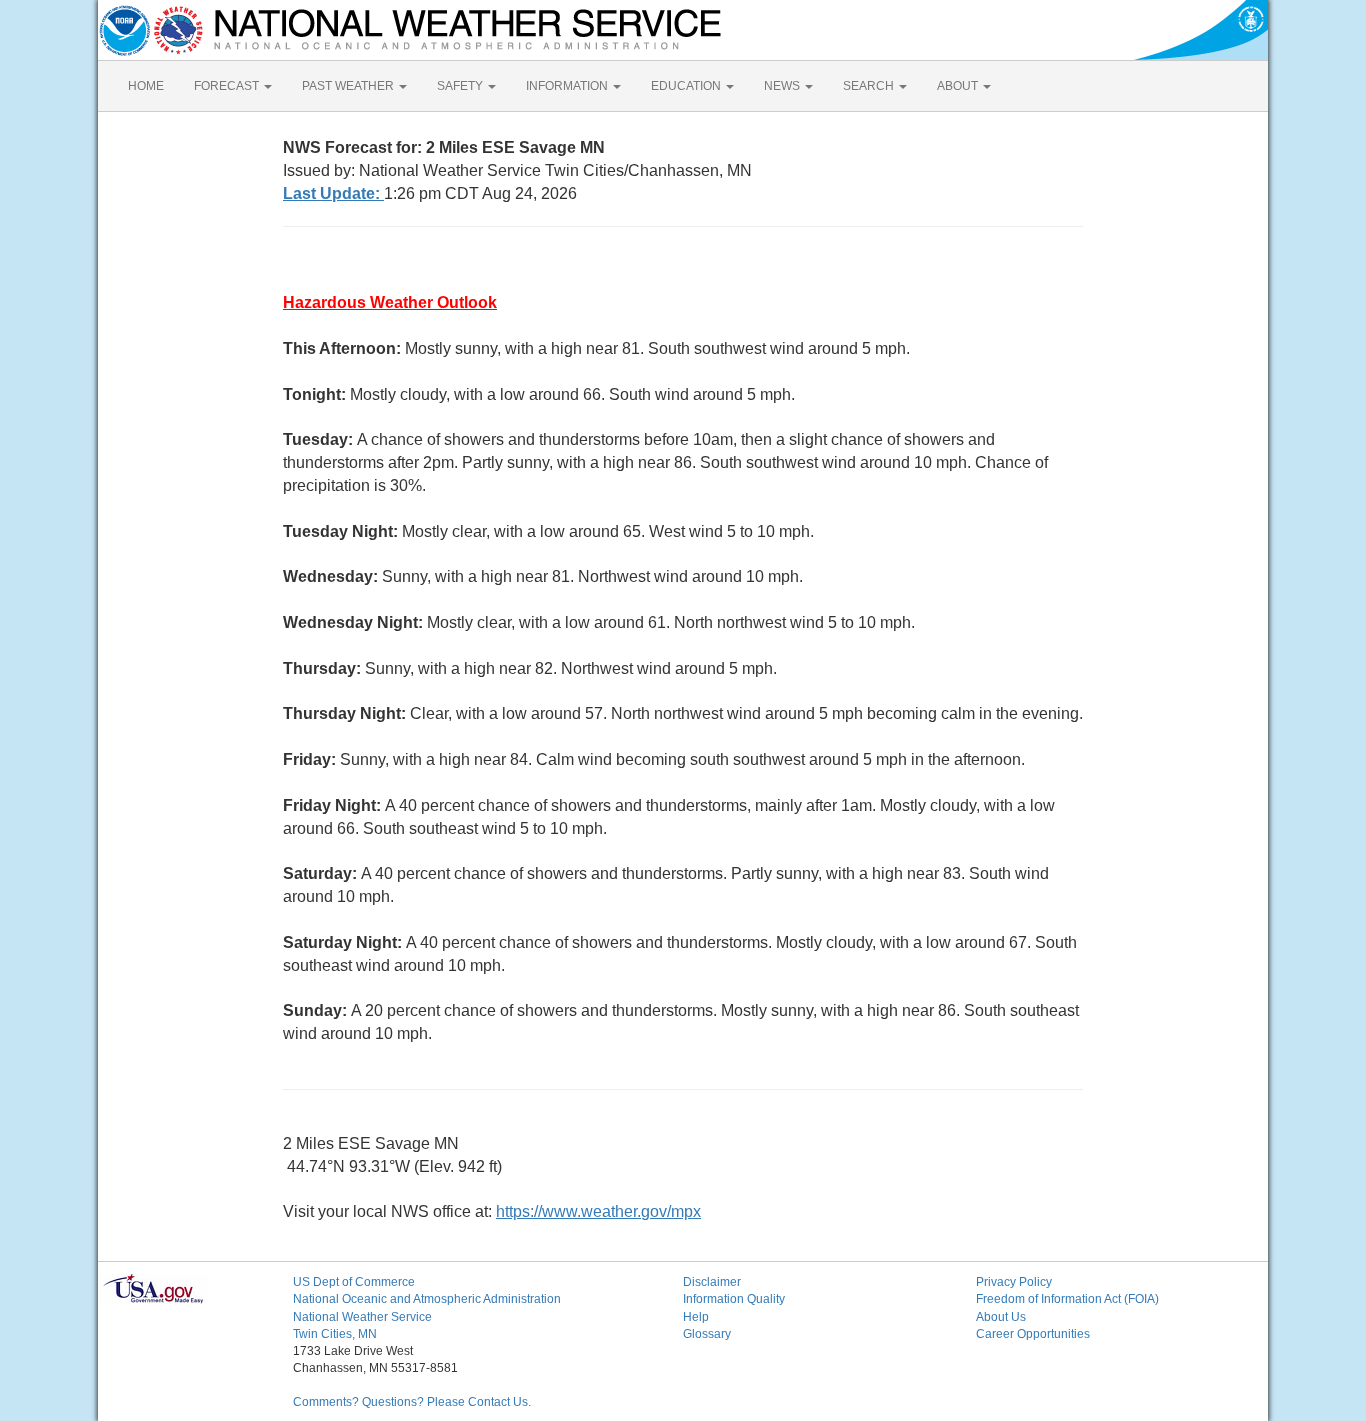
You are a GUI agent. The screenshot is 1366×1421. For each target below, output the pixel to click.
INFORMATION (568, 86)
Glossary (707, 1334)
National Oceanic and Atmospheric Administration (427, 1299)
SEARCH (870, 86)
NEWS (783, 86)
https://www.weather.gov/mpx (598, 1211)
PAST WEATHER (349, 86)
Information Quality (734, 1299)
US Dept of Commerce (354, 1282)
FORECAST (228, 86)
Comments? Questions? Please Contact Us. (412, 1402)
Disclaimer (712, 1282)
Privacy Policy (1014, 1282)
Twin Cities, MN (335, 1334)
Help (696, 1317)
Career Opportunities (1033, 1334)
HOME (146, 86)
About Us (1001, 1317)
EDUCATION (687, 86)
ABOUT (959, 86)
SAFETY (461, 86)
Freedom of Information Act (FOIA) (1067, 1299)
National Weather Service (362, 1317)
